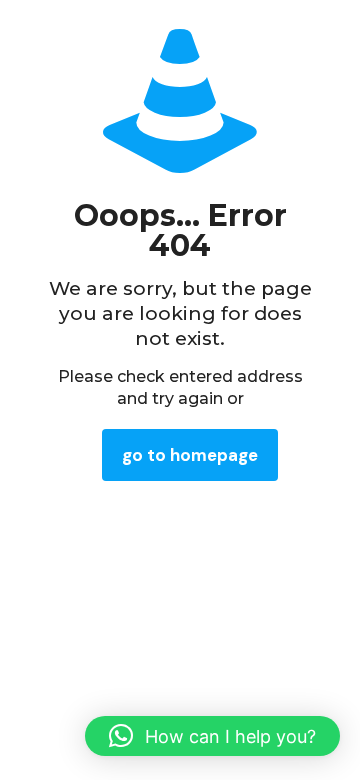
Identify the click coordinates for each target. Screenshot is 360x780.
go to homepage (190, 455)
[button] (212, 736)
